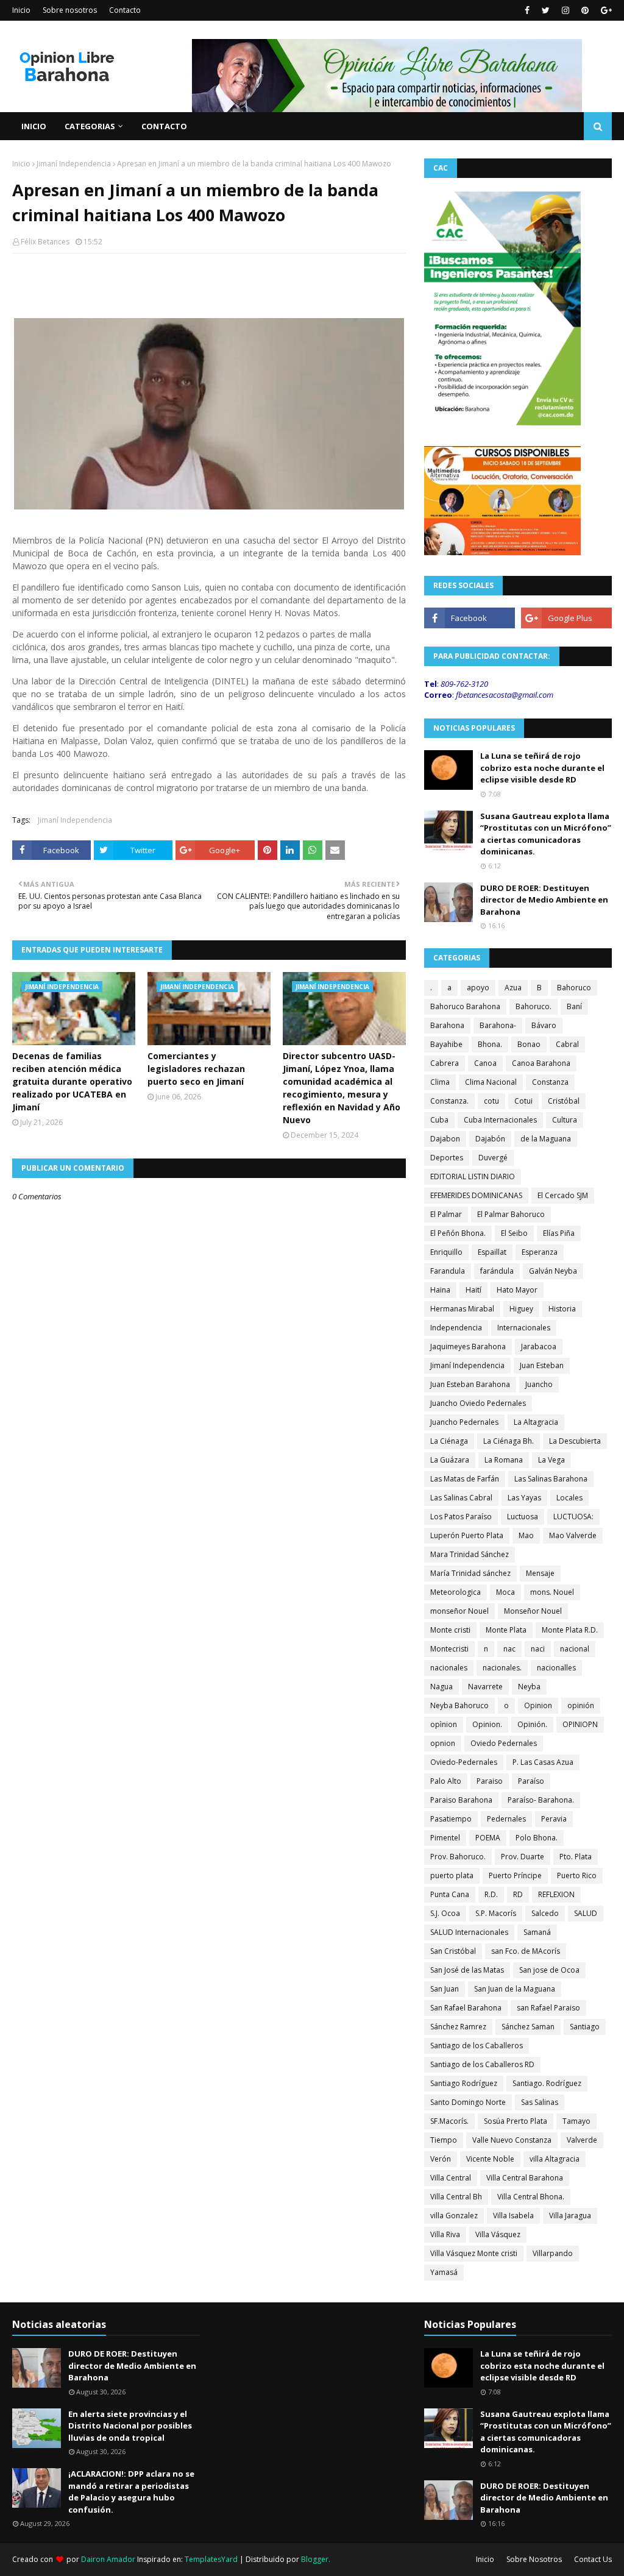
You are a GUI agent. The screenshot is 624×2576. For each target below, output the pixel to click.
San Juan (445, 1989)
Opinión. (532, 1724)
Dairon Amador (109, 2559)
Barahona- (498, 1025)
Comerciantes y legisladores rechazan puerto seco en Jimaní (196, 1069)
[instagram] (565, 10)
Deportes (447, 1158)
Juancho (539, 1384)
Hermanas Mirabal (462, 1309)
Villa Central (451, 2178)
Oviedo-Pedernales (464, 1762)
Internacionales (524, 1328)
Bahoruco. (534, 1006)
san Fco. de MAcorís (526, 1951)
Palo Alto (446, 1781)
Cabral (567, 1044)
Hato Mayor (517, 1290)
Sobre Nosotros (534, 2559)
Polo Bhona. (537, 1838)
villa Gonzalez (454, 2216)
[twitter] (546, 10)
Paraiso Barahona (461, 1800)
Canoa (485, 1063)
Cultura (565, 1120)
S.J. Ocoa (445, 1913)
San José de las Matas (467, 1970)
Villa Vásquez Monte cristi (474, 2253)
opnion (443, 1743)
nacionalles (556, 1668)
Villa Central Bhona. (531, 2197)
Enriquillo (446, 1252)
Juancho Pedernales (464, 1422)
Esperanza (540, 1252)
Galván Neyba (553, 1271)
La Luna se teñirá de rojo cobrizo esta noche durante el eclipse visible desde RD (542, 768)
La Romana (504, 1460)
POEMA (488, 1838)
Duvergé (493, 1158)
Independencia (456, 1328)
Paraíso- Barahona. (541, 1800)
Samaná (537, 1932)
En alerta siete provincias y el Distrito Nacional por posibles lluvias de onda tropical (130, 2426)
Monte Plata (506, 1630)
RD (518, 1894)
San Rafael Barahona (466, 2008)
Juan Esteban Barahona (470, 1384)
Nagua (441, 1687)
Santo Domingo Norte (468, 2102)
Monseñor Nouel (533, 1611)
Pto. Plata (576, 1857)
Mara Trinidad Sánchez (470, 1554)
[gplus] (605, 10)
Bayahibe (446, 1044)
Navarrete (485, 1687)
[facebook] (527, 10)
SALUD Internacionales (469, 1932)
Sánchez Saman (528, 2027)
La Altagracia (536, 1422)
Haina (440, 1290)
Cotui (523, 1101)
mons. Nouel (552, 1592)
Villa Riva (445, 2234)
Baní (574, 1006)
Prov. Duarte (523, 1857)
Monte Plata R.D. (570, 1630)
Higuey (521, 1309)
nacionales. (502, 1668)
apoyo (478, 988)
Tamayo (576, 2121)
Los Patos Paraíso (461, 1517)
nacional (575, 1649)
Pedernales (506, 1819)
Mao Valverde (573, 1535)
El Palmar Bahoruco (511, 1214)
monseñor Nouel (459, 1611)
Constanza (550, 1082)
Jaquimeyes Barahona (468, 1347)
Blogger (315, 2559)
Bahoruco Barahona (465, 1006)
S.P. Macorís (496, 1913)
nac (509, 1649)
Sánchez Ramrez (458, 2027)
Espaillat (492, 1252)
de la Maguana (546, 1139)
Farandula (448, 1271)
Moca (505, 1592)
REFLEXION (556, 1894)
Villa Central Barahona (525, 2178)
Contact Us (593, 2559)
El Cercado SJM (563, 1195)
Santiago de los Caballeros (477, 2046)
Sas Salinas (540, 2102)
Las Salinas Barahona (551, 1479)
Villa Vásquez (498, 2234)
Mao (526, 1535)
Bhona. (490, 1044)
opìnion (444, 1724)
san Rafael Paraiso (548, 2008)
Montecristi (449, 1649)
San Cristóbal (453, 1951)
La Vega (551, 1460)
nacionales (449, 1668)
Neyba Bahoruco (459, 1705)
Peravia (554, 1819)
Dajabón (490, 1139)
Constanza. (449, 1101)
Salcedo (545, 1913)
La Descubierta (575, 1441)
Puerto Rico (577, 1875)
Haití (473, 1290)
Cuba (439, 1120)
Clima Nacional (491, 1082)
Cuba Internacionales (500, 1120)
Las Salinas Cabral (461, 1498)
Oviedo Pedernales (504, 1743)
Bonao (529, 1044)
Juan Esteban (542, 1365)
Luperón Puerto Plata (467, 1535)
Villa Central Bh (456, 2197)
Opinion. (487, 1724)
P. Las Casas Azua (543, 1762)
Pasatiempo (451, 1819)
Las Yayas (524, 1498)
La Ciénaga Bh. (509, 1441)
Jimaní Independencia (74, 164)
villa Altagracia (555, 2159)
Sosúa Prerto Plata (516, 2121)
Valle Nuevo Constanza (512, 2140)
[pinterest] (585, 10)
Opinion (538, 1705)
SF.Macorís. (449, 2121)
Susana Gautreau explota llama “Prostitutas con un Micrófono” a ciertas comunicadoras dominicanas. (546, 834)
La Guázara (450, 1460)
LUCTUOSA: (573, 1517)
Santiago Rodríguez (464, 2083)
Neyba (529, 1687)
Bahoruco (574, 988)
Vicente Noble (490, 2159)
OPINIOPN (580, 1724)
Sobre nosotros (70, 10)
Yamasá (444, 2272)
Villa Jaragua (570, 2216)
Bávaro (544, 1025)
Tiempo (444, 2140)
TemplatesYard (211, 2559)
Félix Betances (45, 242)
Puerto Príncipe (515, 1875)
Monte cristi (450, 1630)
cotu (491, 1101)
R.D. (491, 1894)
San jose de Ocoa (549, 1970)
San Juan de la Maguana (515, 1989)
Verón (441, 2159)
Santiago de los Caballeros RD (482, 2064)
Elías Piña (559, 1233)
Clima (440, 1082)
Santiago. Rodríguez (547, 2083)
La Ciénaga (449, 1441)
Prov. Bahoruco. (458, 1857)
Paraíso (531, 1781)
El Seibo (514, 1233)
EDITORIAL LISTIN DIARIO (473, 1176)
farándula (497, 1271)
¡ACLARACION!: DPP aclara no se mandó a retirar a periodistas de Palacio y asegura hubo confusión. (131, 2492)
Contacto (125, 10)
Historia (562, 1309)
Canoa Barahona (541, 1063)
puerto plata (452, 1875)
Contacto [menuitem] (164, 126)
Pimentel (445, 1838)
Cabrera (445, 1063)
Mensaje (540, 1573)
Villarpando (553, 2253)
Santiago (585, 2027)
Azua (513, 988)
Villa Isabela (513, 2216)
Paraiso (490, 1781)
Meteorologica (456, 1592)
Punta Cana (450, 1894)
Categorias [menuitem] (90, 126)
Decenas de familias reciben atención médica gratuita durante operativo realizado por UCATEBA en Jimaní (72, 1081)
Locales (569, 1498)
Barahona (447, 1025)
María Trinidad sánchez (470, 1573)
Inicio (21, 10)
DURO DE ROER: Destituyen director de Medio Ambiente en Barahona (544, 900)
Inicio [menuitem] (34, 126)
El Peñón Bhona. (458, 1233)
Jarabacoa (539, 1347)
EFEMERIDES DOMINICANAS (476, 1195)
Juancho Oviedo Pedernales (478, 1403)
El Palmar (446, 1214)
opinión (581, 1705)
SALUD (586, 1913)
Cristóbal (564, 1101)
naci (538, 1649)
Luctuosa (523, 1517)
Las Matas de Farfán (465, 1479)
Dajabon (445, 1139)
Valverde (582, 2140)
